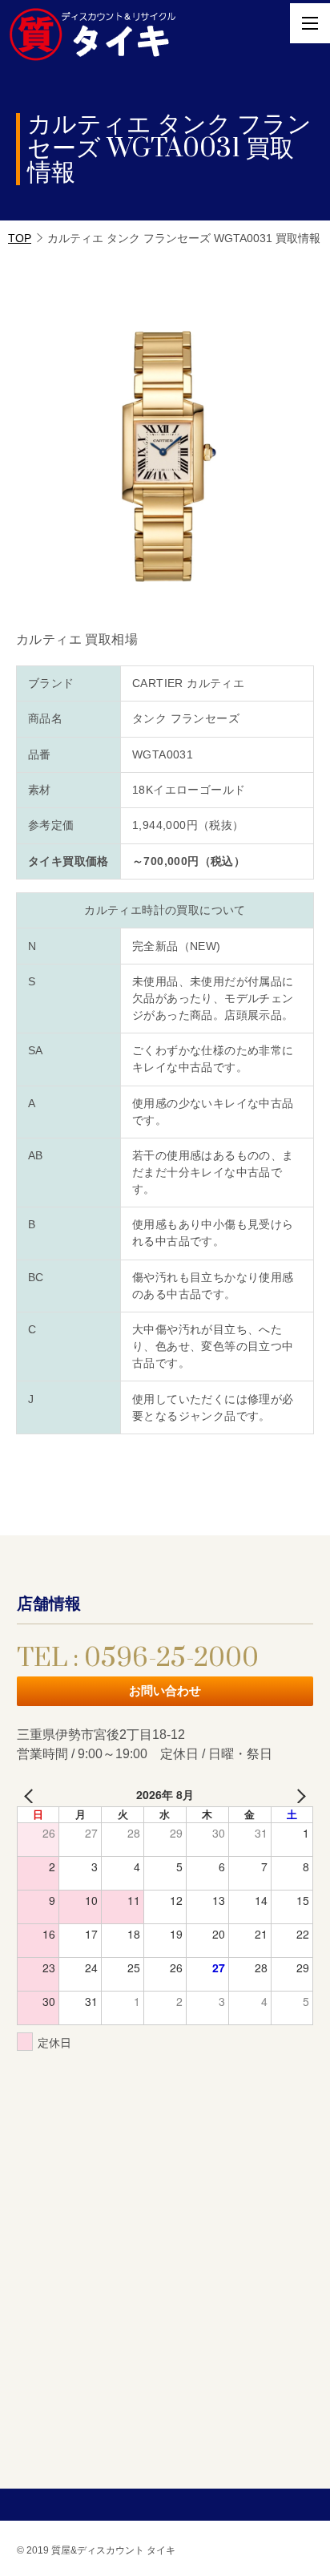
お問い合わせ (165, 1690)
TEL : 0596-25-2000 (138, 1658)
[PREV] (32, 1795)
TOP (20, 238)
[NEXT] (298, 1795)
